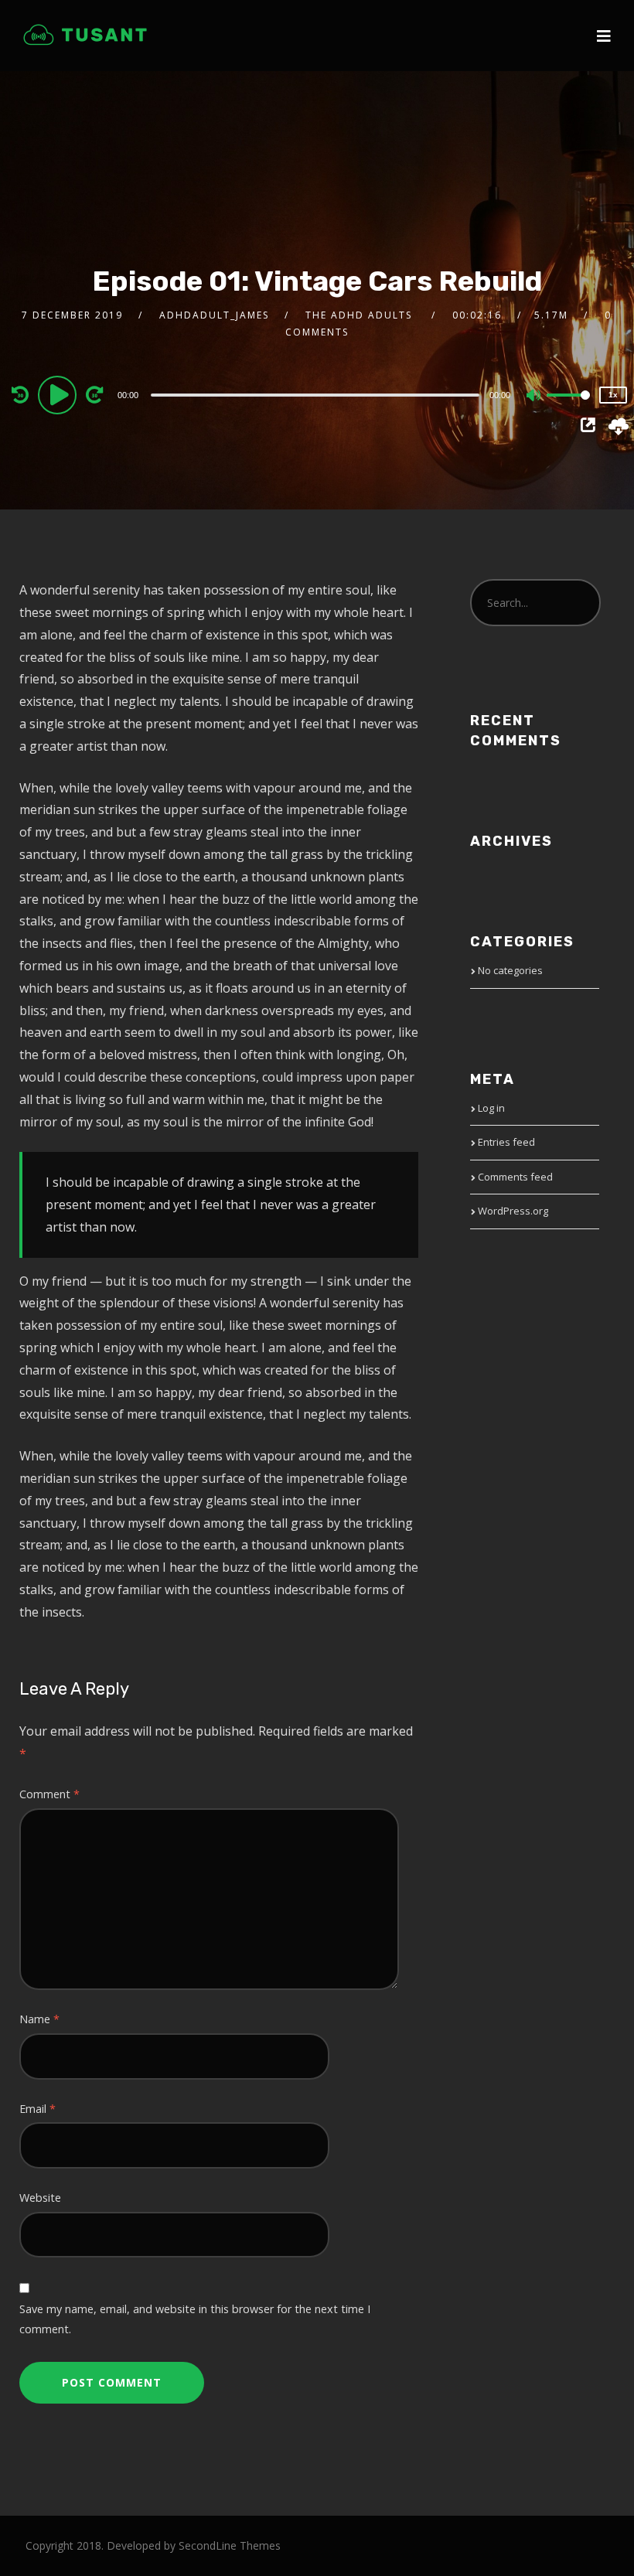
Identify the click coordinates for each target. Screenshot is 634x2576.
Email (37, 2109)
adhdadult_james (214, 315)
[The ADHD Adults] (85, 35)
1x (613, 395)
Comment (49, 1794)
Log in (491, 1108)
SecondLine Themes (230, 2545)
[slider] (568, 407)
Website (40, 2198)
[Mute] (534, 397)
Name (39, 2019)
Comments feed (515, 1177)
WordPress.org (513, 1211)
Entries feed (506, 1142)
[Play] (60, 394)
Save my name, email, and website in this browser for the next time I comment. (195, 2319)
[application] (317, 394)
